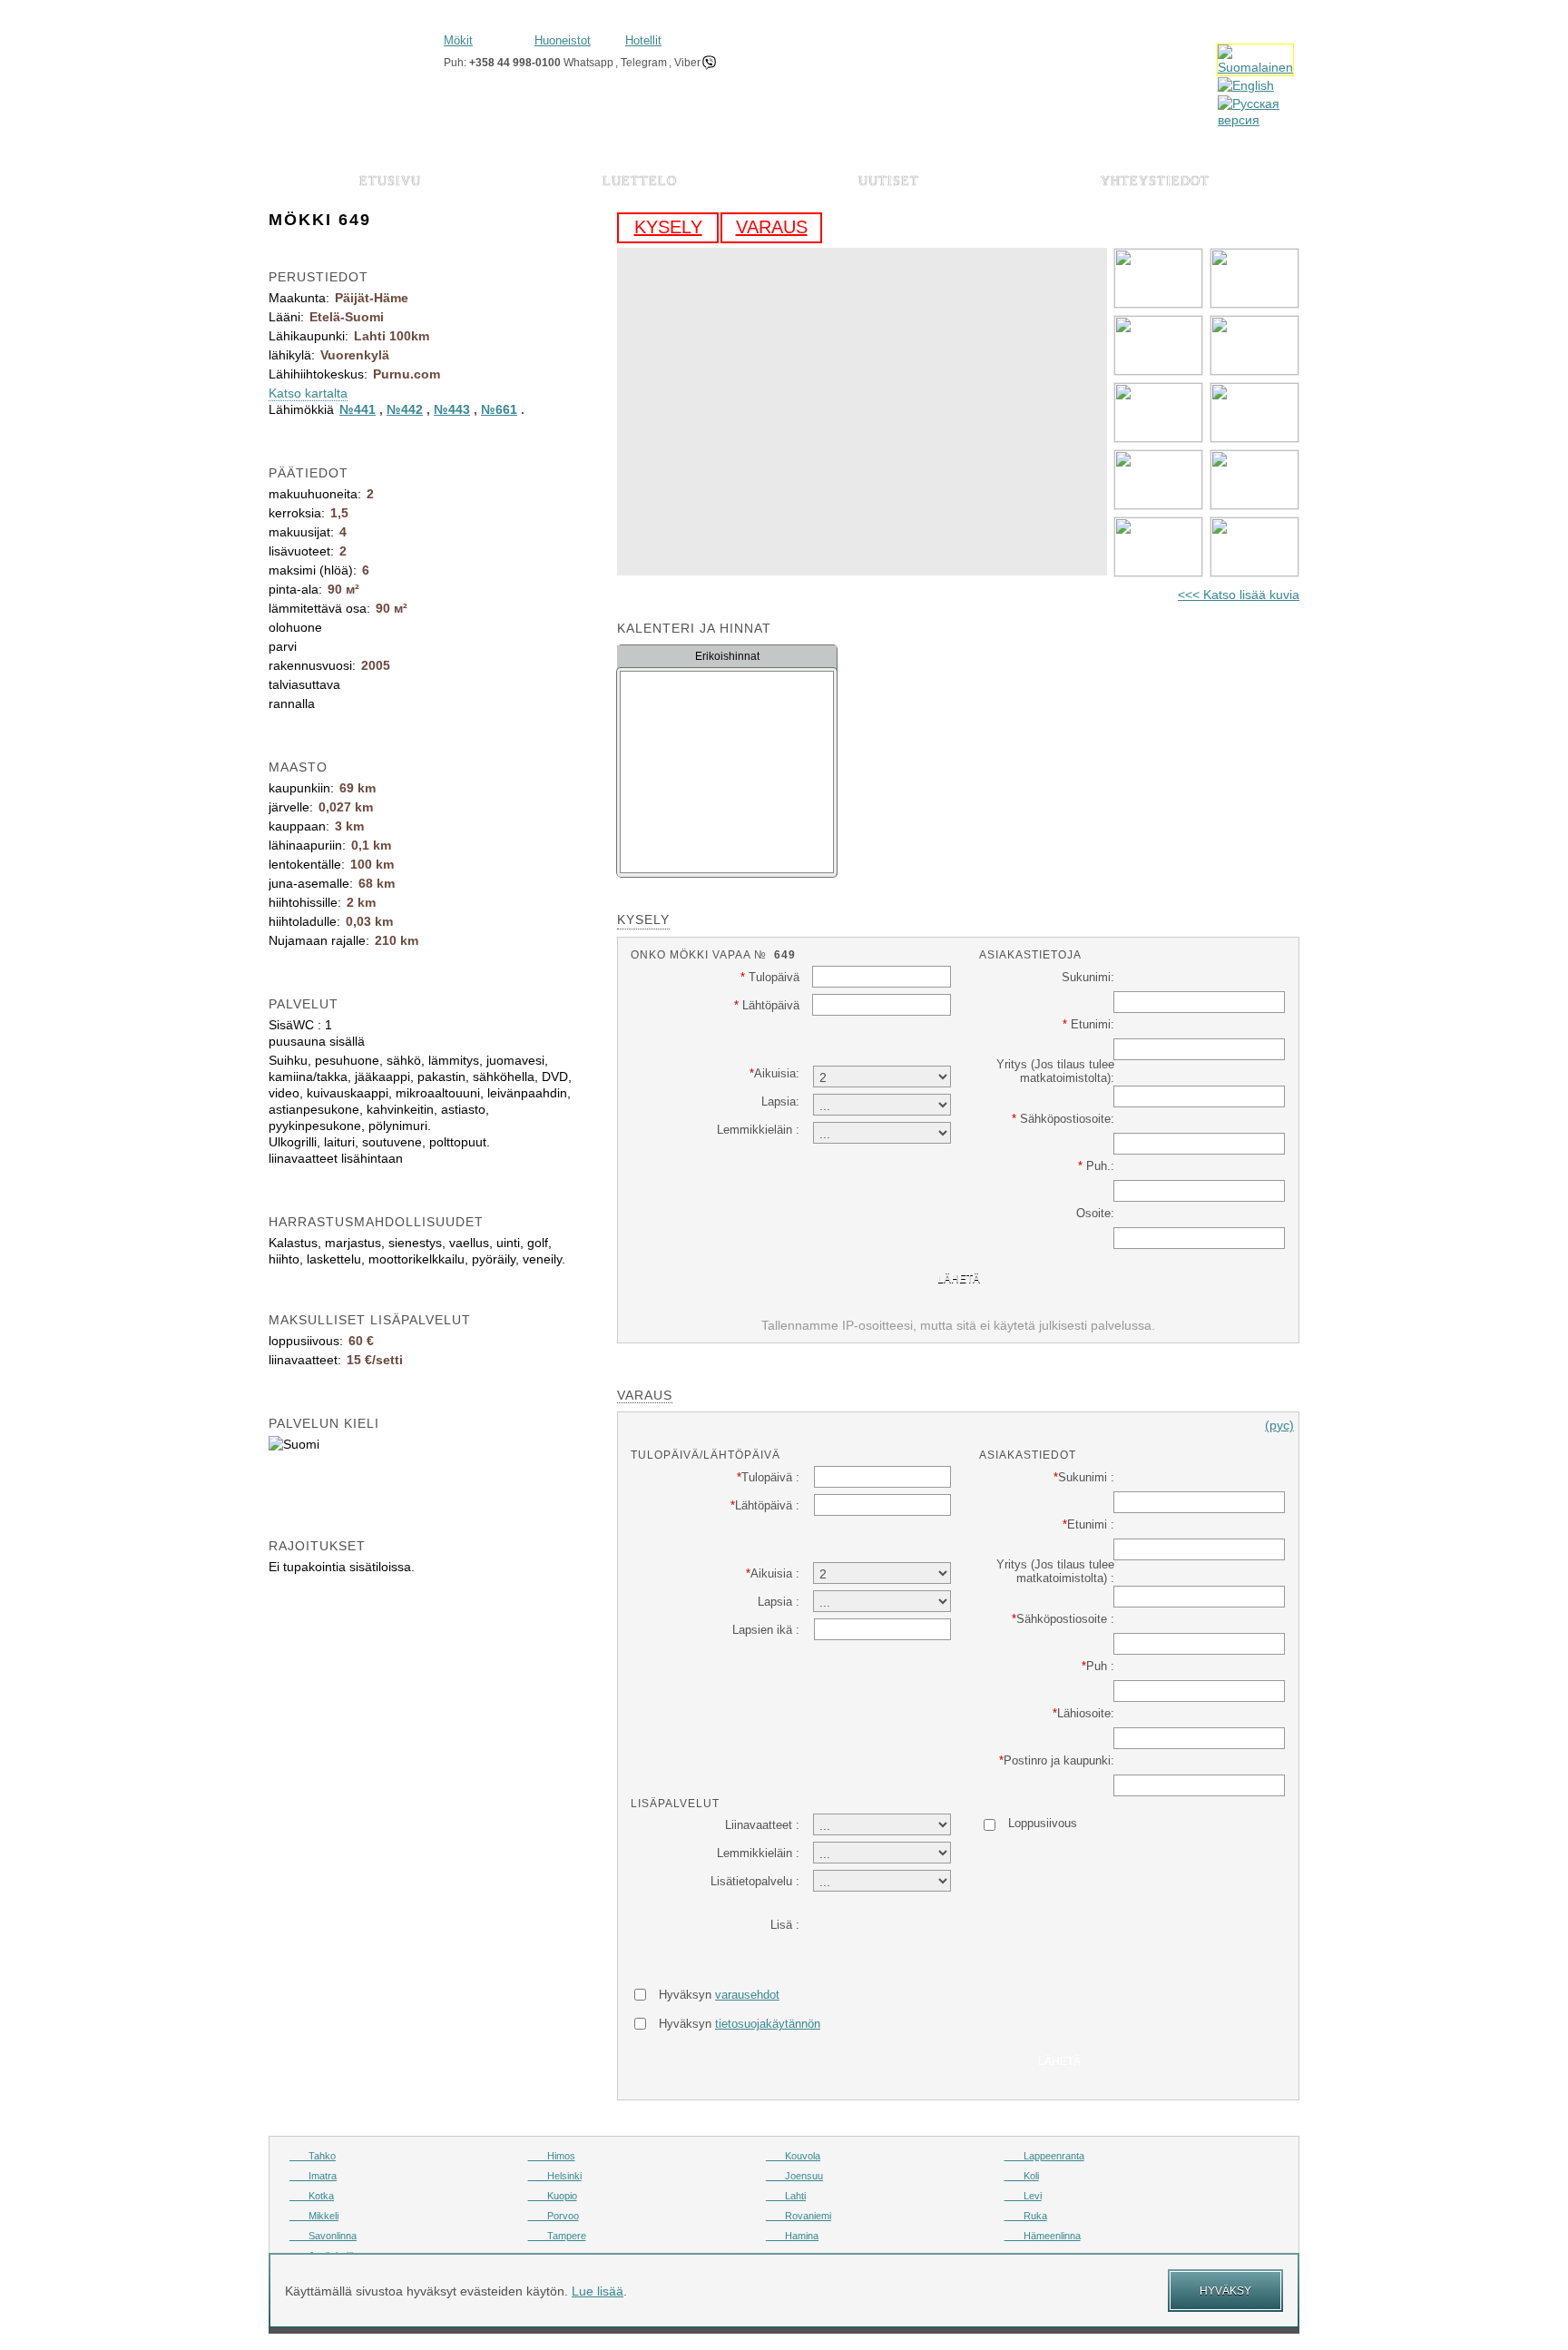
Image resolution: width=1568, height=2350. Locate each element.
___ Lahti (786, 2196)
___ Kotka (312, 2196)
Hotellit (643, 40)
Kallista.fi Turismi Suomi (349, 52)
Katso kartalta (308, 393)
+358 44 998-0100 (515, 63)
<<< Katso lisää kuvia (1239, 595)
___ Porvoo (554, 2216)
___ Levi (1023, 2196)
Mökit (458, 40)
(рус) (1279, 1425)
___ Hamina (792, 2236)
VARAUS (772, 227)
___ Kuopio (553, 2196)
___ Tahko (313, 2156)
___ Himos (552, 2156)
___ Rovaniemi (799, 2216)
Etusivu (390, 181)
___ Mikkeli (314, 2216)
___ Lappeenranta (1044, 2156)
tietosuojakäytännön (768, 2024)
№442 (405, 409)
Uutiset (889, 181)
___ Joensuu (794, 2176)
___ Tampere (557, 2236)
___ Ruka (1026, 2216)
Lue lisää (598, 2291)
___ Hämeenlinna (1043, 2236)
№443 (452, 409)
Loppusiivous (1043, 1823)
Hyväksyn (719, 1995)
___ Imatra (313, 2176)
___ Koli (1022, 2176)
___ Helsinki (555, 2176)
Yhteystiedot (1155, 181)
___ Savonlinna (323, 2236)
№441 (358, 409)
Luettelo (640, 181)
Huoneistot (563, 40)
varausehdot (747, 1995)
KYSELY (668, 227)
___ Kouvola (793, 2156)
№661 (499, 409)
